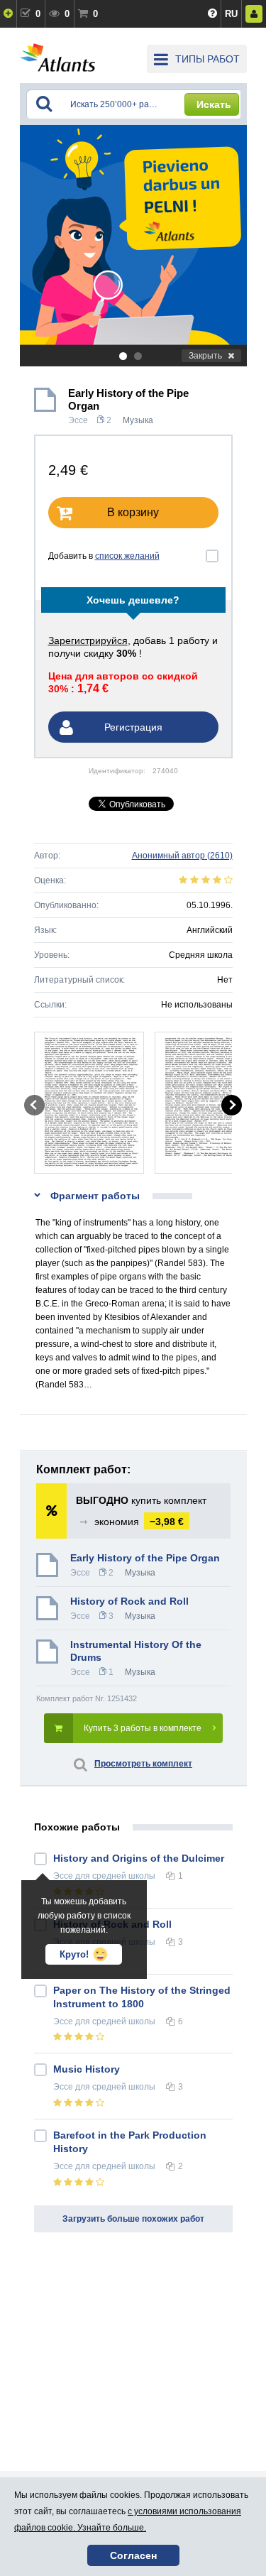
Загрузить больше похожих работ (133, 2219)
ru (231, 14)
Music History (87, 2069)
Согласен (133, 2555)
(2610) (182, 856)
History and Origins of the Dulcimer (139, 1858)
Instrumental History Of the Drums (136, 1651)
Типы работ (207, 59)
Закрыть (205, 356)
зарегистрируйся (88, 640)
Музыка (138, 420)
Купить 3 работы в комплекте (143, 1728)
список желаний (127, 556)
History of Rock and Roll (129, 1601)
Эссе (78, 420)
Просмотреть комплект (143, 1764)
